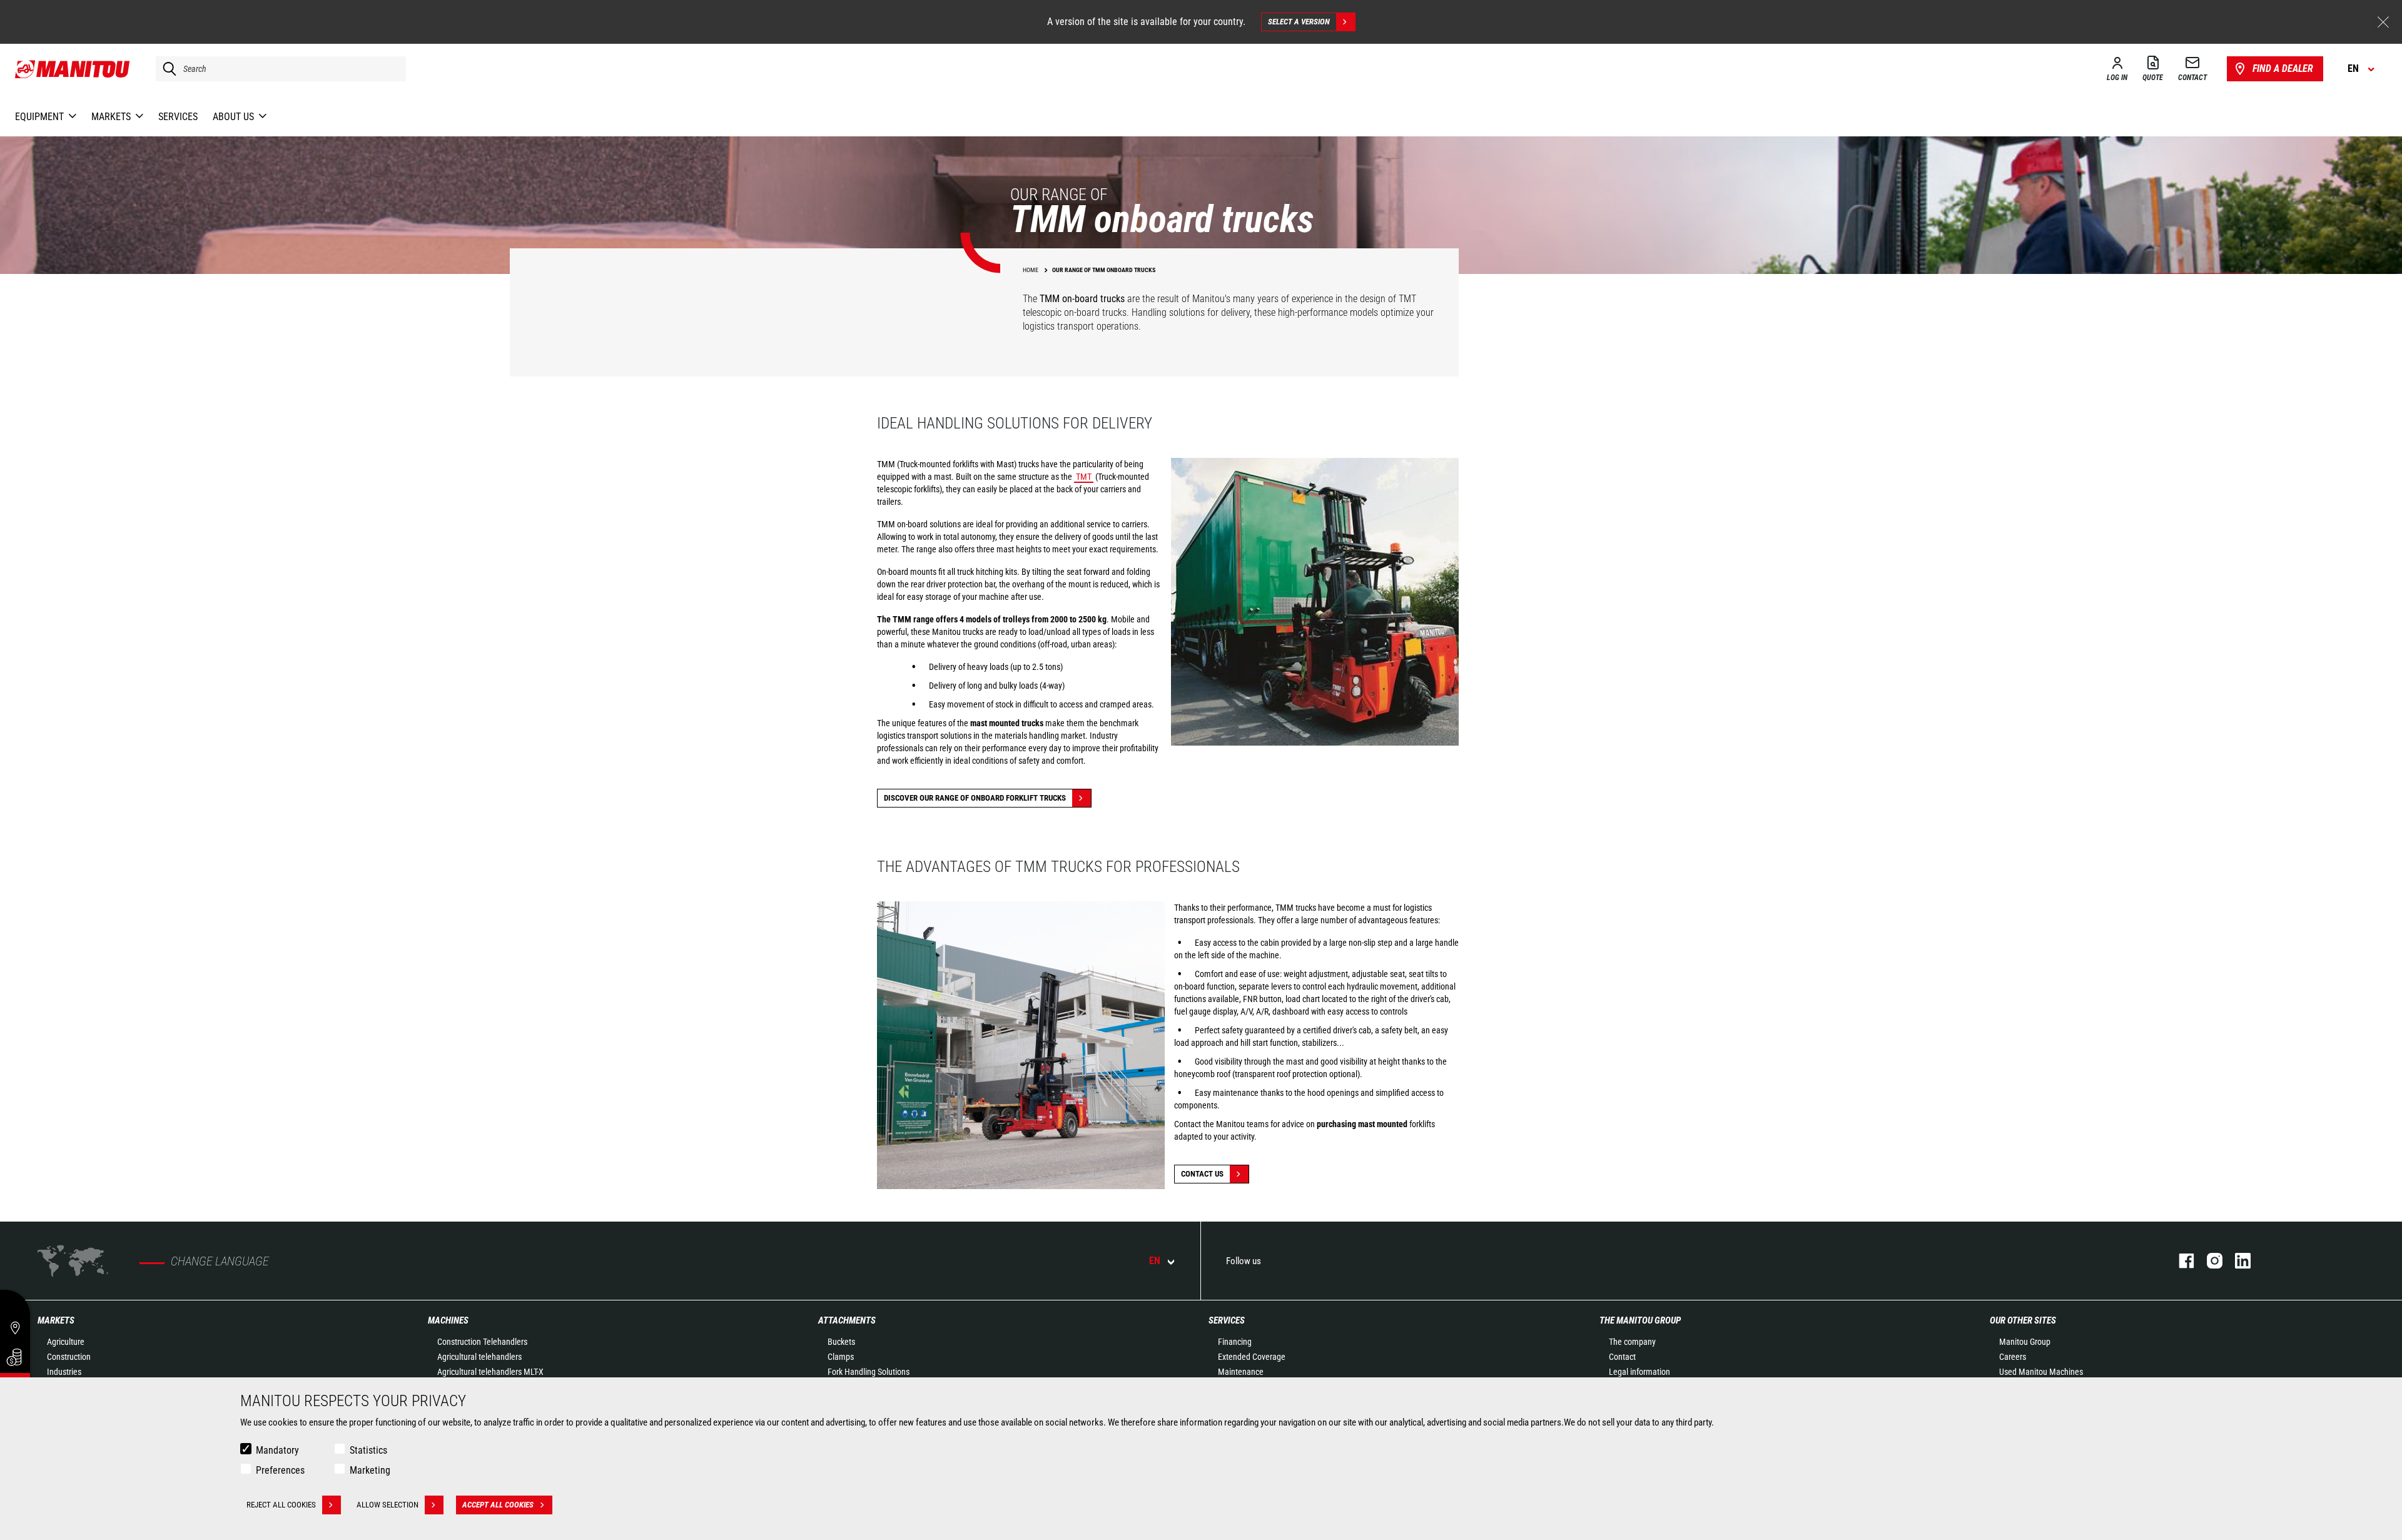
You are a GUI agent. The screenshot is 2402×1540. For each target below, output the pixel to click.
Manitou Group (2025, 1342)
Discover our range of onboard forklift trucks (975, 798)
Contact (1622, 1357)
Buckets (841, 1342)
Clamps (841, 1357)
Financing (1235, 1342)
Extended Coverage (1252, 1357)
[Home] (73, 69)
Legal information (1639, 1372)
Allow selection (388, 1505)
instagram (2208, 1261)
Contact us (1202, 1174)
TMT (1084, 477)
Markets (56, 1320)
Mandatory (277, 1450)
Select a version (1299, 22)
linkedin (2237, 1261)
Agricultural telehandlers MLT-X (490, 1372)
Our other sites (2023, 1320)
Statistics (368, 1450)
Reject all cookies (281, 1505)
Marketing (370, 1470)
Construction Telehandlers (482, 1342)
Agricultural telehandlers (479, 1357)
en (1155, 1261)
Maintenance (1241, 1372)
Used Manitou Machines (2041, 1372)
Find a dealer (2283, 68)
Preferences (280, 1470)
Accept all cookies (498, 1505)
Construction (69, 1357)
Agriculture (66, 1342)
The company (1632, 1342)
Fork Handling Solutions (869, 1372)
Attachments (847, 1320)
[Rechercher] (166, 69)
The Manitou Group (1640, 1320)
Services (1227, 1320)
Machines (448, 1320)
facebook (2180, 1261)
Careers (2013, 1357)
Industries (64, 1372)
